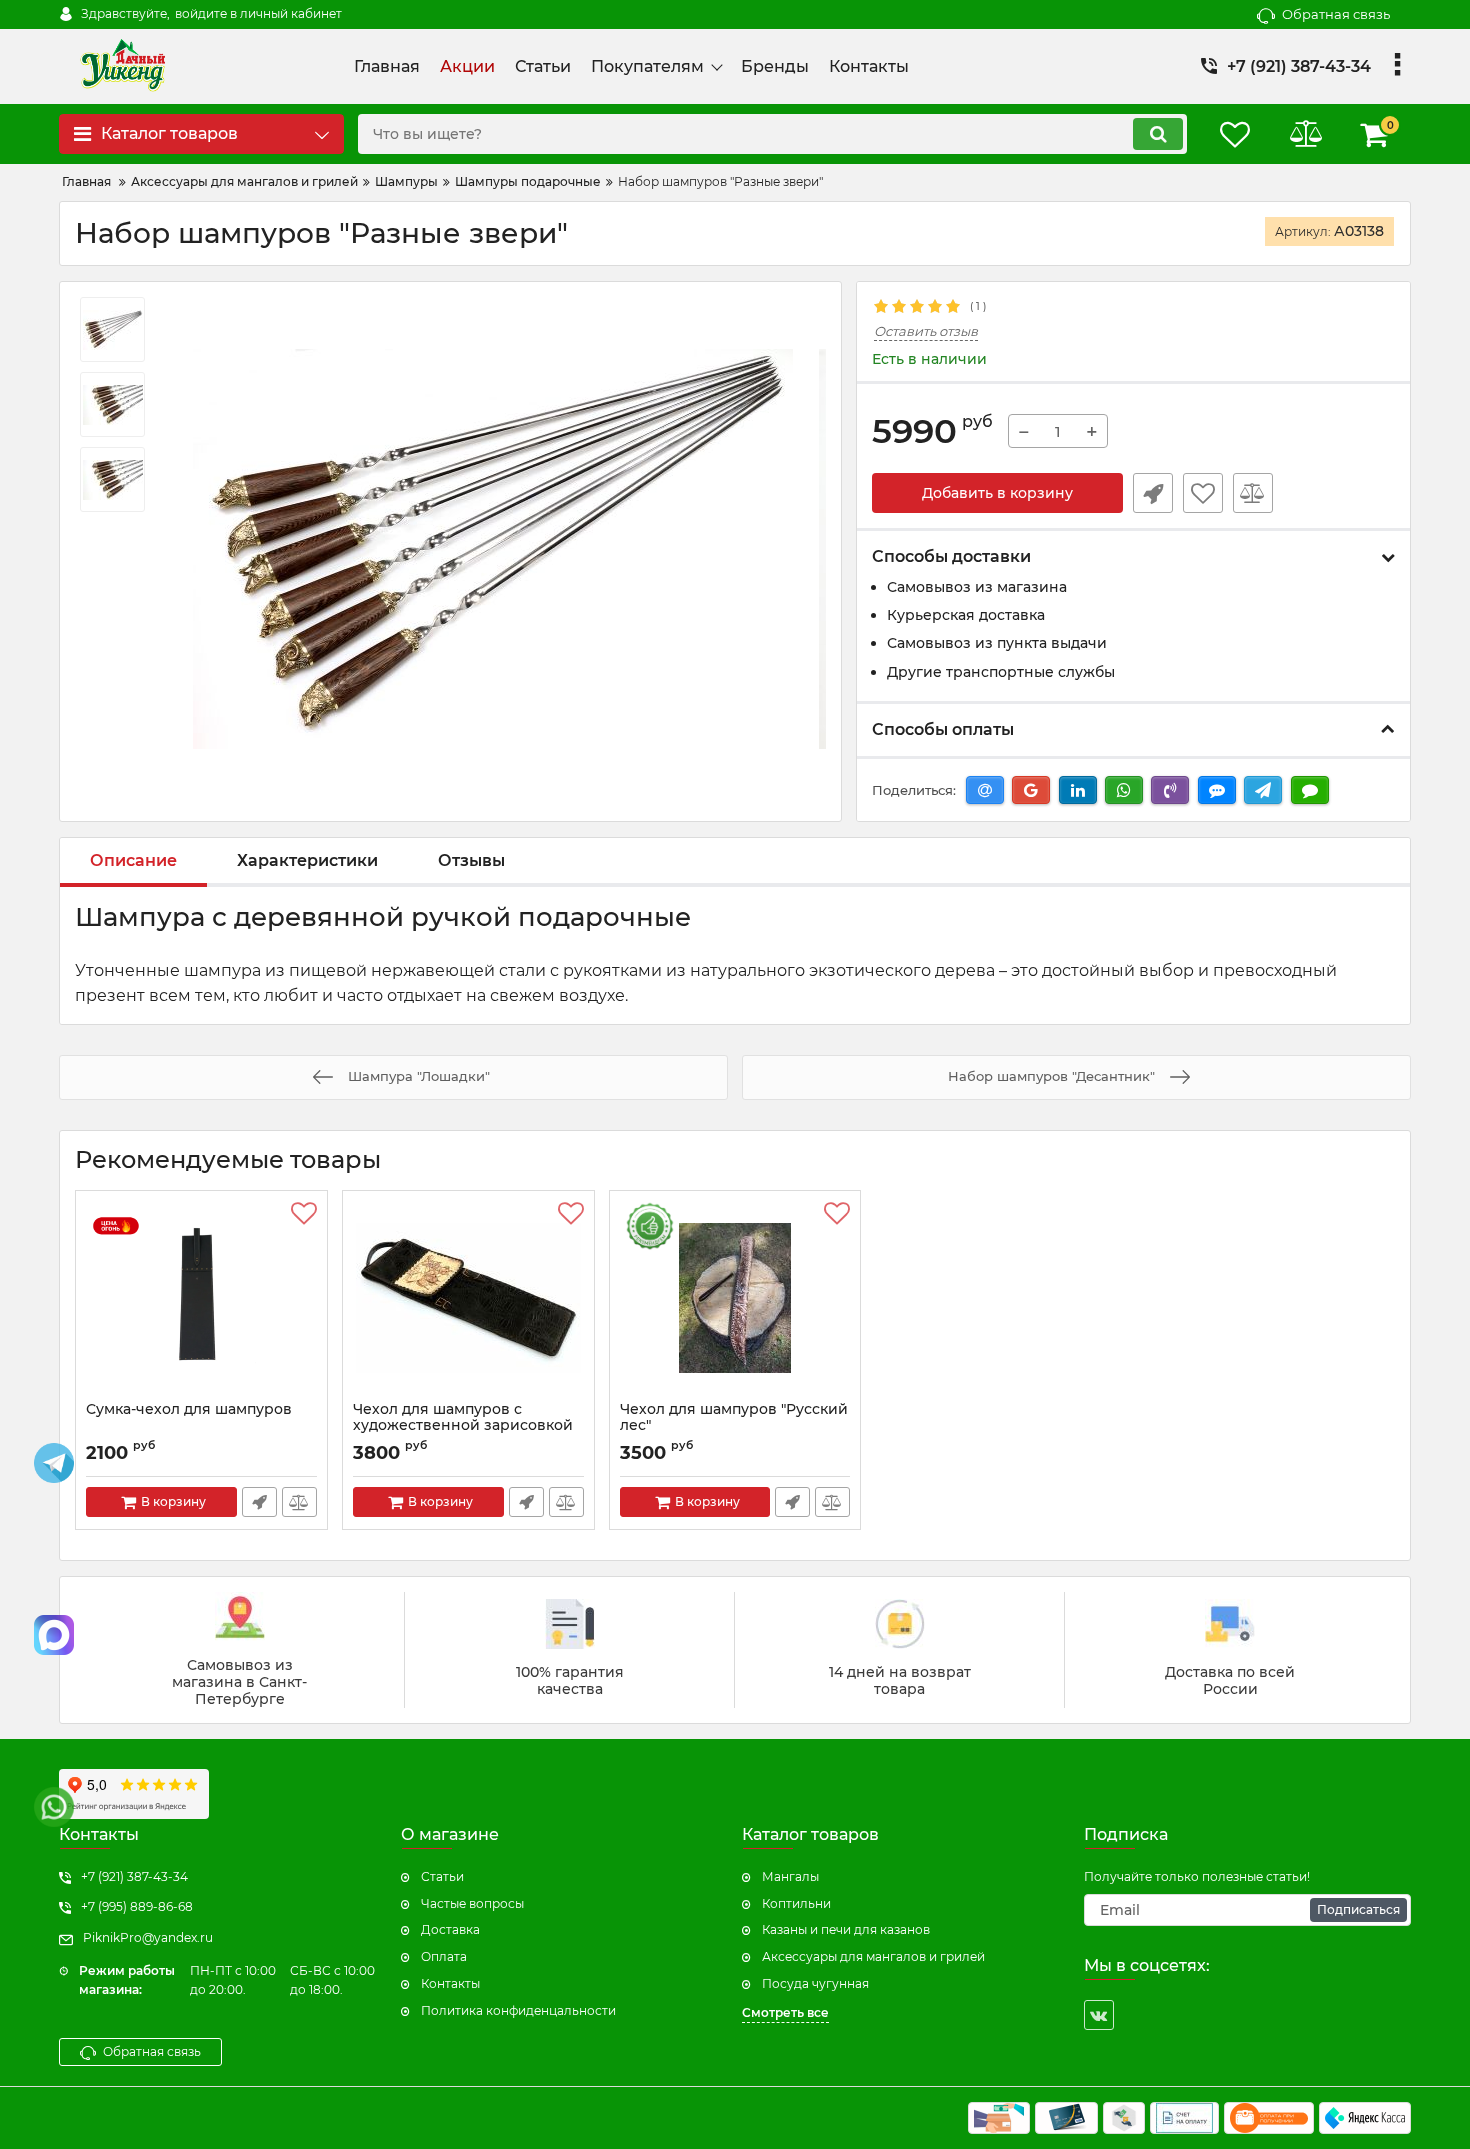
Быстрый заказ (1153, 493)
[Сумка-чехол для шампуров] (201, 1301)
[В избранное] (1203, 493)
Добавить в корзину (997, 493)
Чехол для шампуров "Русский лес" (734, 1418)
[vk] (1099, 2015)
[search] (1158, 134)
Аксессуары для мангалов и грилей (873, 1956)
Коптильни (796, 1903)
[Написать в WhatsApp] (54, 1807)
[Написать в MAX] (54, 1635)
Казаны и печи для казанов (846, 1929)
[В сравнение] (1253, 493)
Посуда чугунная (815, 1983)
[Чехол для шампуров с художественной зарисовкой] (468, 1301)
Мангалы (790, 1876)
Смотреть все (785, 2012)
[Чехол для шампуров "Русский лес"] (735, 1301)
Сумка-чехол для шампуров (189, 1409)
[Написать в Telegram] (54, 1463)
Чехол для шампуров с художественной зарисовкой (463, 1418)
